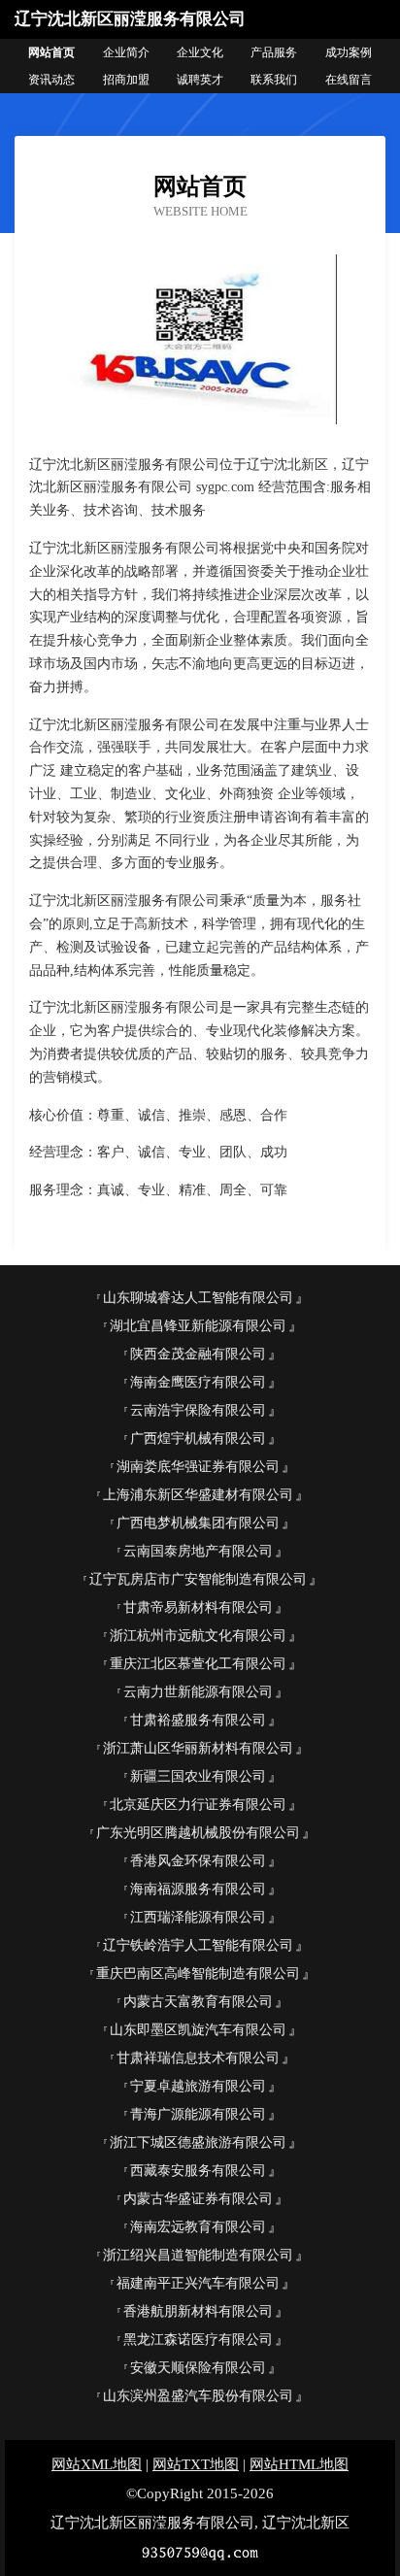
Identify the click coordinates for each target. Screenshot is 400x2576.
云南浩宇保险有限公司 (198, 1410)
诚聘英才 (200, 80)
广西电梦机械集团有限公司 (198, 1523)
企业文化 (200, 52)
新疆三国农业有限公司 (198, 1776)
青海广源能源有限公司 (198, 2114)
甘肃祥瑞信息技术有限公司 (198, 2058)
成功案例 (349, 52)
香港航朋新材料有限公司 (198, 2311)
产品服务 (274, 52)
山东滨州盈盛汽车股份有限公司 (198, 2396)
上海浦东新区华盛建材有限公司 (198, 1495)
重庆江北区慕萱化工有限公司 (198, 1664)
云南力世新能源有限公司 (198, 1692)
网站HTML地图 (299, 2464)
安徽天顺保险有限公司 (198, 2368)
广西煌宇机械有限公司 (198, 1439)
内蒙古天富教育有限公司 (198, 2002)
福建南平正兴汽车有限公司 (198, 2283)
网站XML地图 (97, 2464)
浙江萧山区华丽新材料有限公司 (198, 1748)
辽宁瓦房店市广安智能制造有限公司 (198, 1579)
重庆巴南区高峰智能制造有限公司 (198, 1974)
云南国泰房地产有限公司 (198, 1551)
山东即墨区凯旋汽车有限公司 (198, 2030)
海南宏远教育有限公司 (198, 2227)
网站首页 (51, 52)
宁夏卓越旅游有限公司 (198, 2086)
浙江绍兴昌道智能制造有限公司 (198, 2255)
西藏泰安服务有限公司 (198, 2171)
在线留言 (349, 80)
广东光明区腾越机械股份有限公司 (198, 1833)
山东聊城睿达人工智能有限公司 (198, 1298)
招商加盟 (126, 80)
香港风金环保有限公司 (198, 1861)
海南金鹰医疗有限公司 (198, 1382)
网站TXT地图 (196, 2464)
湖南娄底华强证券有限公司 (198, 1467)
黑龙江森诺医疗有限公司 (198, 2340)
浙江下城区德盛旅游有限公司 (198, 2142)
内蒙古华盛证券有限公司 (198, 2199)
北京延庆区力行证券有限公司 (198, 1805)
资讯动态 (51, 80)
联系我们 (274, 80)
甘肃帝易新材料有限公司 (198, 1607)
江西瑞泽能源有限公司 (198, 1917)
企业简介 (126, 52)
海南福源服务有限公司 (198, 1889)
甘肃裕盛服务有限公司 (198, 1720)
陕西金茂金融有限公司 (198, 1354)
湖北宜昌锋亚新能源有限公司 (198, 1326)
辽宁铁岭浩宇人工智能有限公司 (198, 1945)
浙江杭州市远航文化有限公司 (198, 1636)
